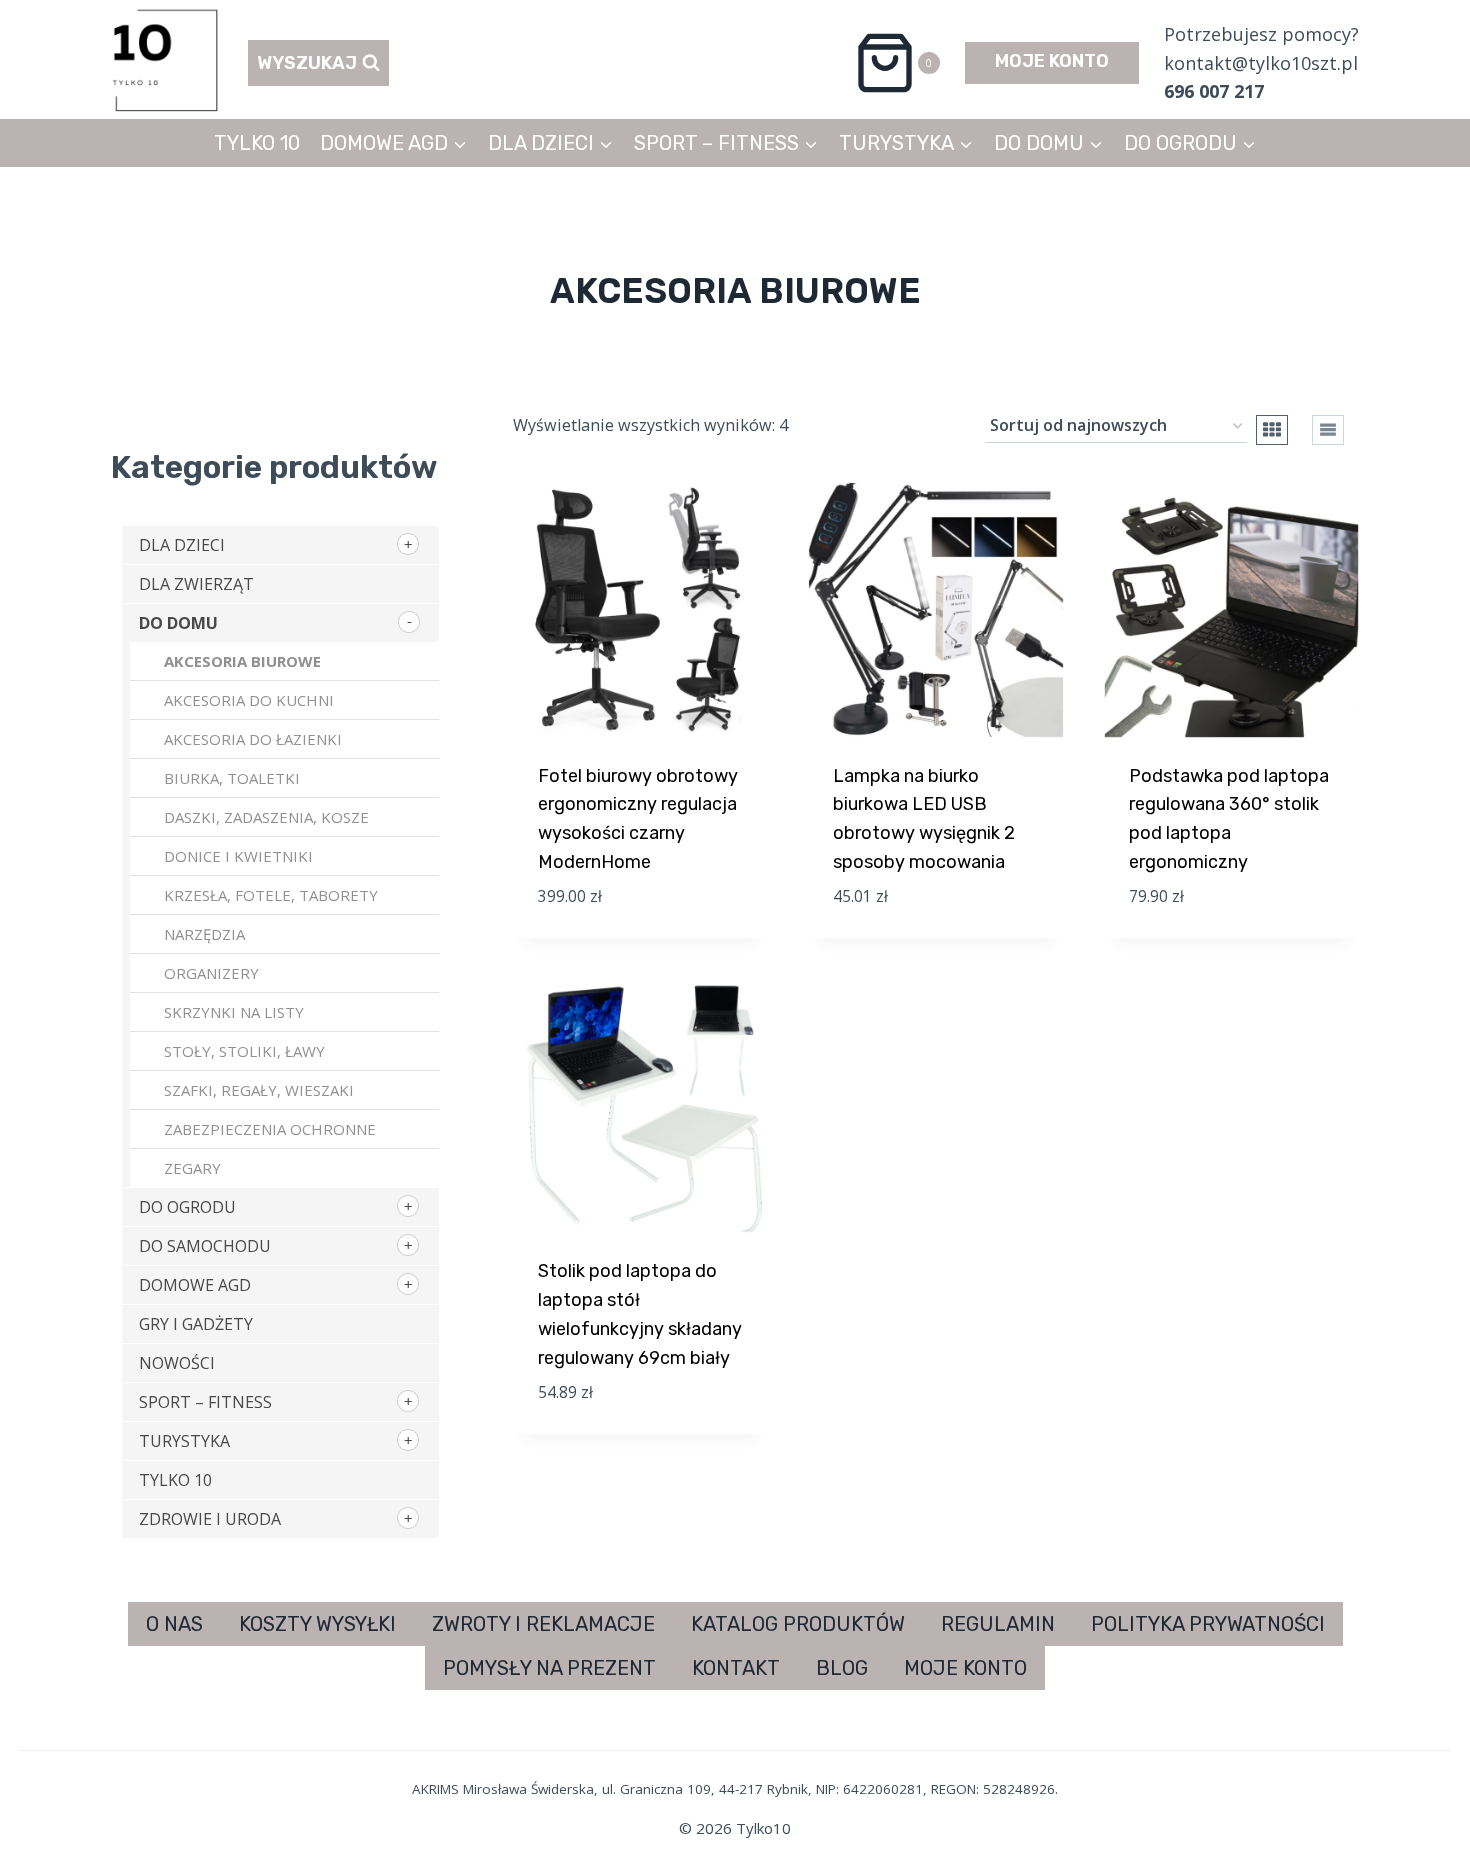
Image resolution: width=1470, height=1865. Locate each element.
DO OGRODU (187, 1207)
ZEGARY (192, 1168)
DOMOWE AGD (195, 1285)
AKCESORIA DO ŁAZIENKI (253, 739)
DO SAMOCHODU (205, 1246)
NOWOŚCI (177, 1363)
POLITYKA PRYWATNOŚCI (1208, 1624)
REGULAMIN (998, 1624)
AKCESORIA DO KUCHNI (249, 700)
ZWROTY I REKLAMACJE (543, 1624)
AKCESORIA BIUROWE (242, 661)
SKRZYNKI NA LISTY (234, 1012)
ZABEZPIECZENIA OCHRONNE (270, 1129)
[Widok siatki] (1272, 430)
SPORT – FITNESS (205, 1402)
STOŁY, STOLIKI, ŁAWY (244, 1051)
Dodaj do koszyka (630, 928)
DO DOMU (178, 623)
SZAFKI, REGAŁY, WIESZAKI (259, 1090)
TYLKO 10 (257, 143)
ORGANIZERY (211, 973)
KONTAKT (736, 1668)
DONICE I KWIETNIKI (238, 856)
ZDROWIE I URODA (210, 1519)
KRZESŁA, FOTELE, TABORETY (271, 895)
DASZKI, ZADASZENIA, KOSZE (266, 817)
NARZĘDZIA (204, 934)
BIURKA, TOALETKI (232, 778)
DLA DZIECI (182, 545)
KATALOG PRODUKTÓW (798, 1624)
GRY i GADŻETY (196, 1324)
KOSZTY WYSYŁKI (317, 1624)
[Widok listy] (1328, 430)
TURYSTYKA (184, 1441)
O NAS (174, 1624)
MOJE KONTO (1052, 61)
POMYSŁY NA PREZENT (549, 1668)
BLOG (842, 1668)
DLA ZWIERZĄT (196, 584)
